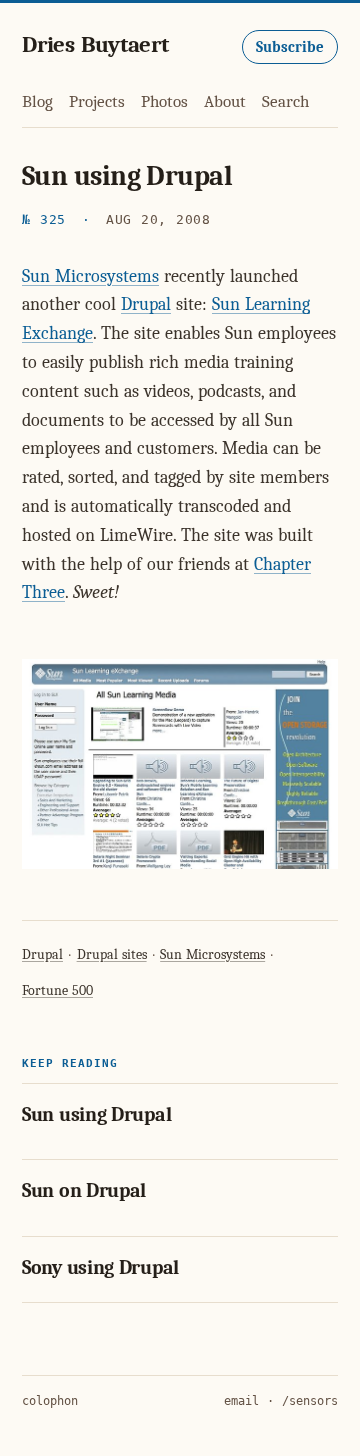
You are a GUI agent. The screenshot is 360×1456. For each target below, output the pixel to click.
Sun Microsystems (90, 276)
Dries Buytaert (95, 44)
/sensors (310, 1401)
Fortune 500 (57, 990)
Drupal (146, 304)
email (241, 1401)
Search (285, 101)
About (225, 101)
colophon (50, 1401)
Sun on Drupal (84, 1190)
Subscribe (290, 47)
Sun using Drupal (96, 1114)
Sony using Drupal (100, 1267)
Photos (164, 101)
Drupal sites (112, 954)
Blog (37, 101)
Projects (97, 101)
